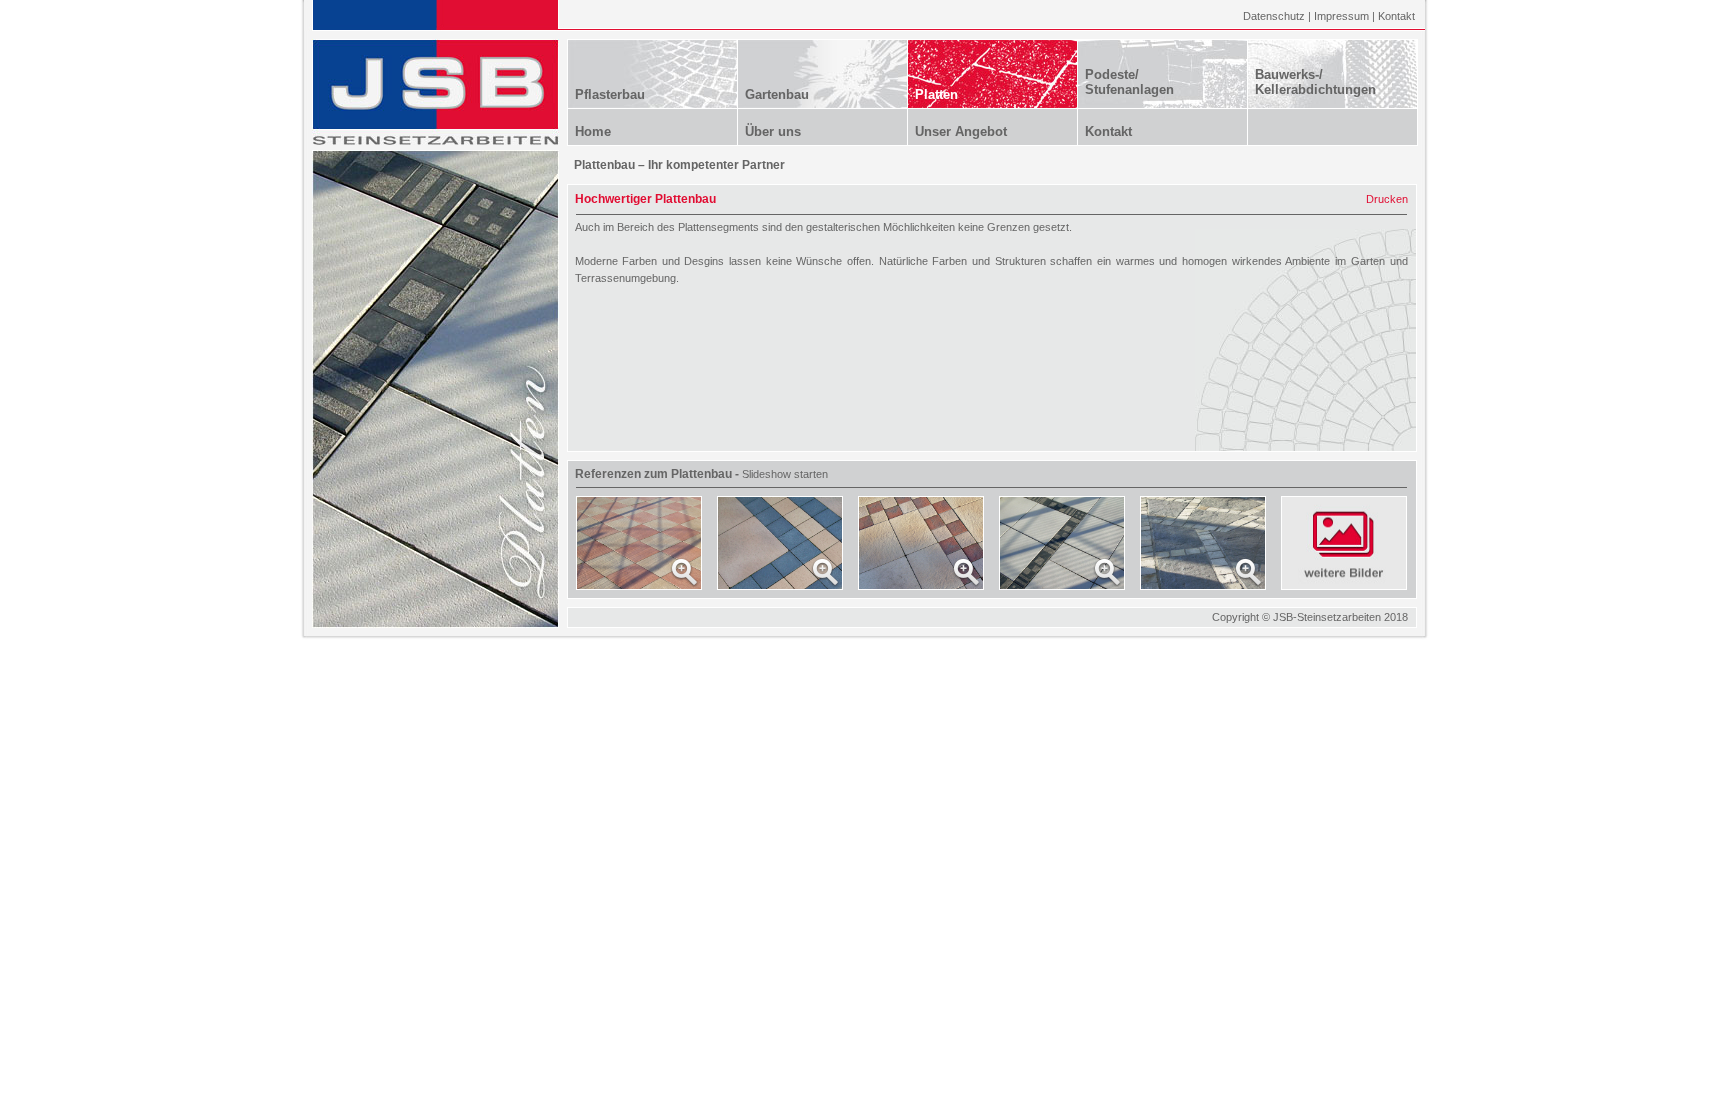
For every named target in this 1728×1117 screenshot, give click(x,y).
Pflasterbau (610, 94)
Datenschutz (1274, 16)
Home (593, 131)
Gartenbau (777, 94)
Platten (936, 94)
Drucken (1387, 199)
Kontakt (1396, 16)
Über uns (773, 131)
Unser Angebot (961, 131)
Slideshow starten (785, 474)
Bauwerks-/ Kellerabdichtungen (1315, 82)
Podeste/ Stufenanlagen (1129, 82)
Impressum (1341, 16)
